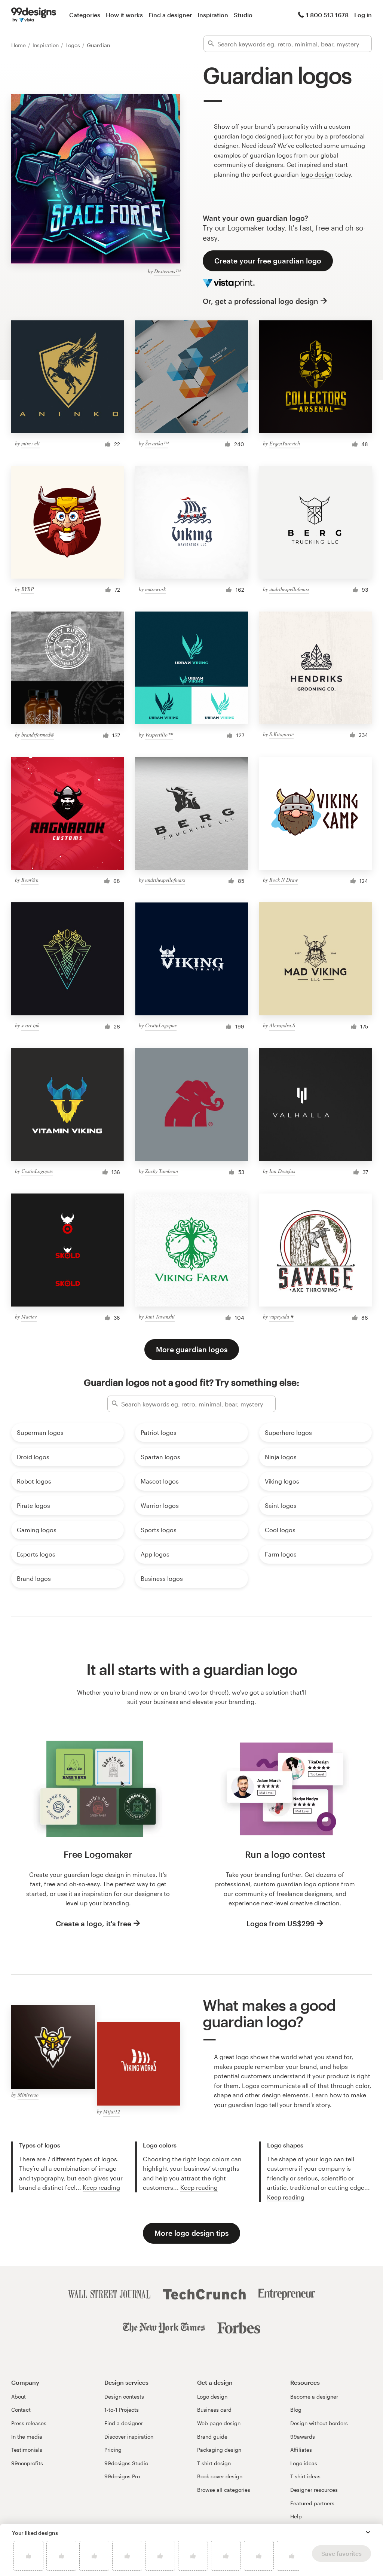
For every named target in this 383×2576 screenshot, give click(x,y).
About (19, 2397)
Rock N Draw (284, 880)
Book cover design (220, 2476)
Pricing (113, 2450)
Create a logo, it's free (94, 1923)
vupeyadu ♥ (281, 1316)
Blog (296, 2410)
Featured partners (312, 2503)
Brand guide (212, 2437)
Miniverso (28, 2095)
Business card (214, 2410)
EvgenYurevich (285, 443)
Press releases (29, 2423)
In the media (27, 2437)
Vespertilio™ (159, 734)
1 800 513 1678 (327, 15)
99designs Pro (122, 2476)
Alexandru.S (282, 1025)
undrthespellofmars (289, 589)
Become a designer (314, 2397)
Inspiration (213, 15)
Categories (85, 15)
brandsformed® (38, 734)
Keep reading (101, 2187)
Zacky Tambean (162, 1171)
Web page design (219, 2423)
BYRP (28, 589)
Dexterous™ (167, 271)
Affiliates (301, 2450)
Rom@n (30, 880)
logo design (317, 174)
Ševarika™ (157, 443)
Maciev (29, 1316)
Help (296, 2516)
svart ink (30, 1025)
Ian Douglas (282, 1171)
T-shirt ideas (305, 2476)
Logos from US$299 (281, 1923)
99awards (303, 2437)
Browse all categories (224, 2490)
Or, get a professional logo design (261, 301)
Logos (73, 45)
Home (19, 45)
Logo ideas (304, 2463)
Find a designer (170, 15)
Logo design (212, 2397)
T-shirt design (214, 2463)
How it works (124, 15)
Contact (21, 2410)
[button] (368, 2532)
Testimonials (27, 2450)
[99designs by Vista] (34, 15)
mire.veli (30, 443)
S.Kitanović (281, 734)
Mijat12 (112, 2111)
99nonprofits (27, 2463)
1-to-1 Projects (122, 2410)
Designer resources (314, 2490)
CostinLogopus (161, 1025)
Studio (243, 15)
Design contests (124, 2397)
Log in (363, 15)
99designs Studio (126, 2463)
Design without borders (319, 2423)
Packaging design (219, 2450)
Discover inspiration (129, 2437)
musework (155, 589)
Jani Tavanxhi (160, 1316)
